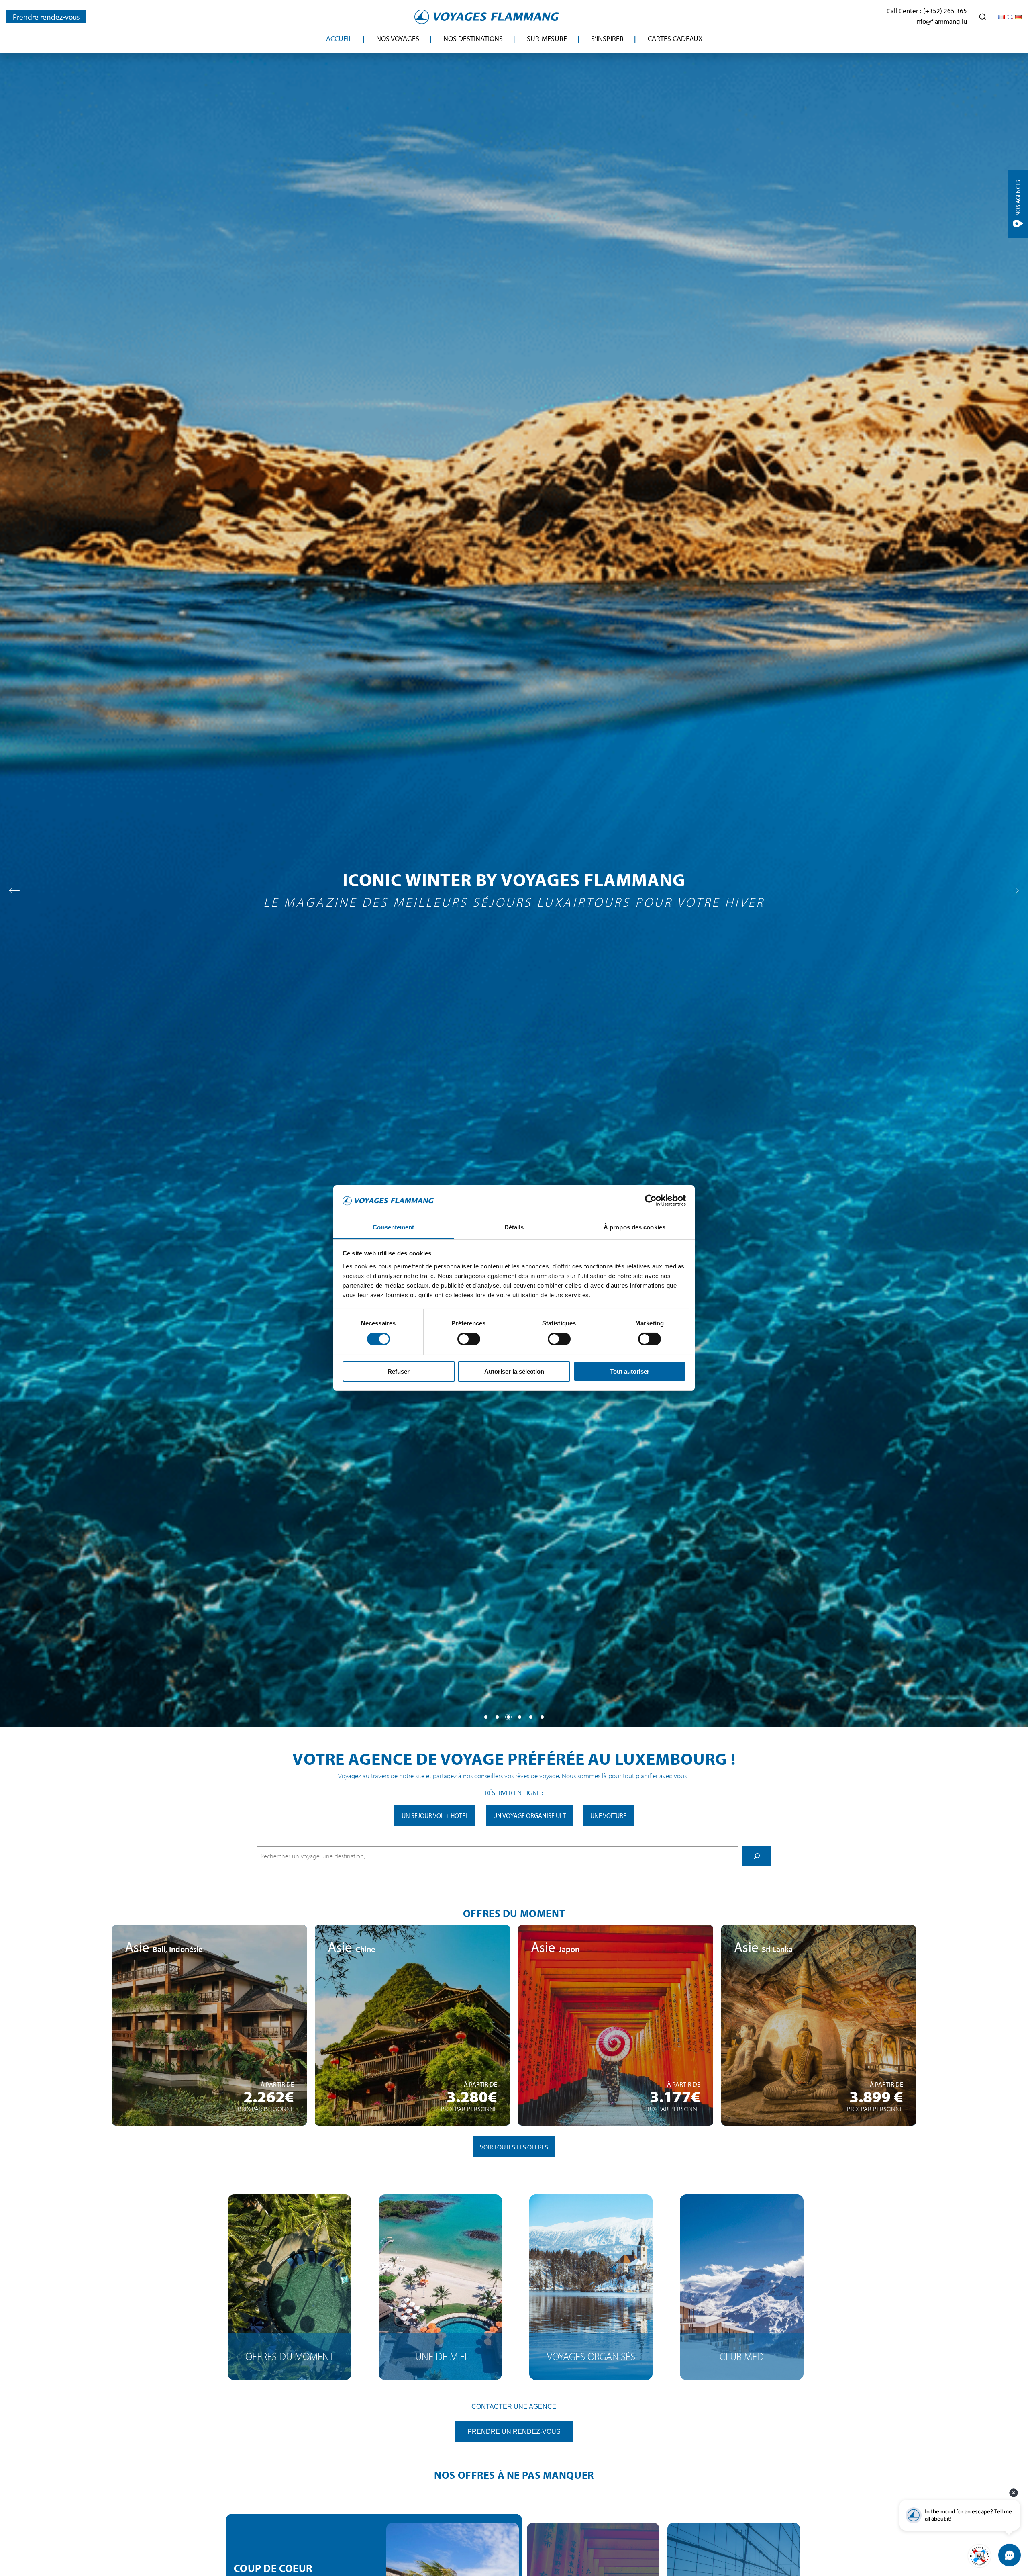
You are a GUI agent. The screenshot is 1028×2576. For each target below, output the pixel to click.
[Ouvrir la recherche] (983, 17)
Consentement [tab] (393, 1227)
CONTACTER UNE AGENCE (514, 2406)
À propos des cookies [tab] (634, 1227)
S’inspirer (607, 38)
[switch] (469, 1339)
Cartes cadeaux (675, 38)
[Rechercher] (757, 1856)
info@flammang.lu (941, 21)
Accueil (339, 38)
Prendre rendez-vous (46, 17)
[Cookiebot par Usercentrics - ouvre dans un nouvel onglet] (651, 1200)
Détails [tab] (514, 1227)
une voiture (608, 1815)
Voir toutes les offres (514, 2147)
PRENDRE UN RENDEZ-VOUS (514, 2431)
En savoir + (209, 2076)
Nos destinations (473, 38)
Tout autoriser (630, 1371)
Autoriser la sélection (514, 1371)
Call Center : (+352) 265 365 (927, 11)
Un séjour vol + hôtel (435, 1815)
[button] (486, 1717)
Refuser (399, 1371)
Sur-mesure (547, 38)
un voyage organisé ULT (529, 1815)
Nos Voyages (398, 38)
